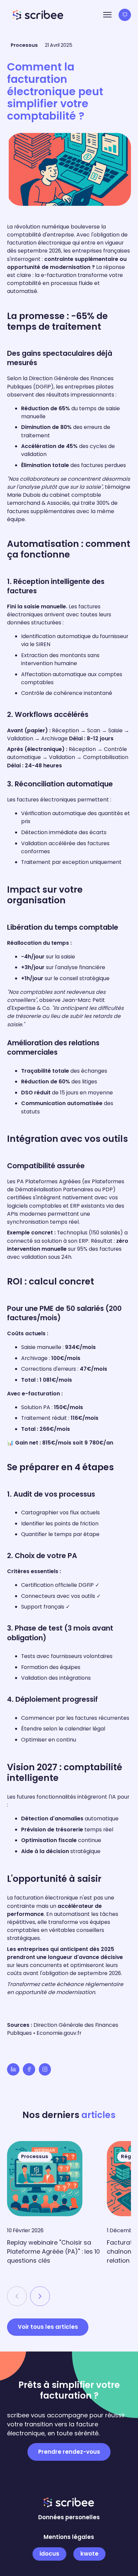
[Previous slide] (17, 2296)
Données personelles (69, 2517)
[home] (38, 15)
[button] (107, 15)
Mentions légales (69, 2537)
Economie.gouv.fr (59, 2033)
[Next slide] (40, 2296)
